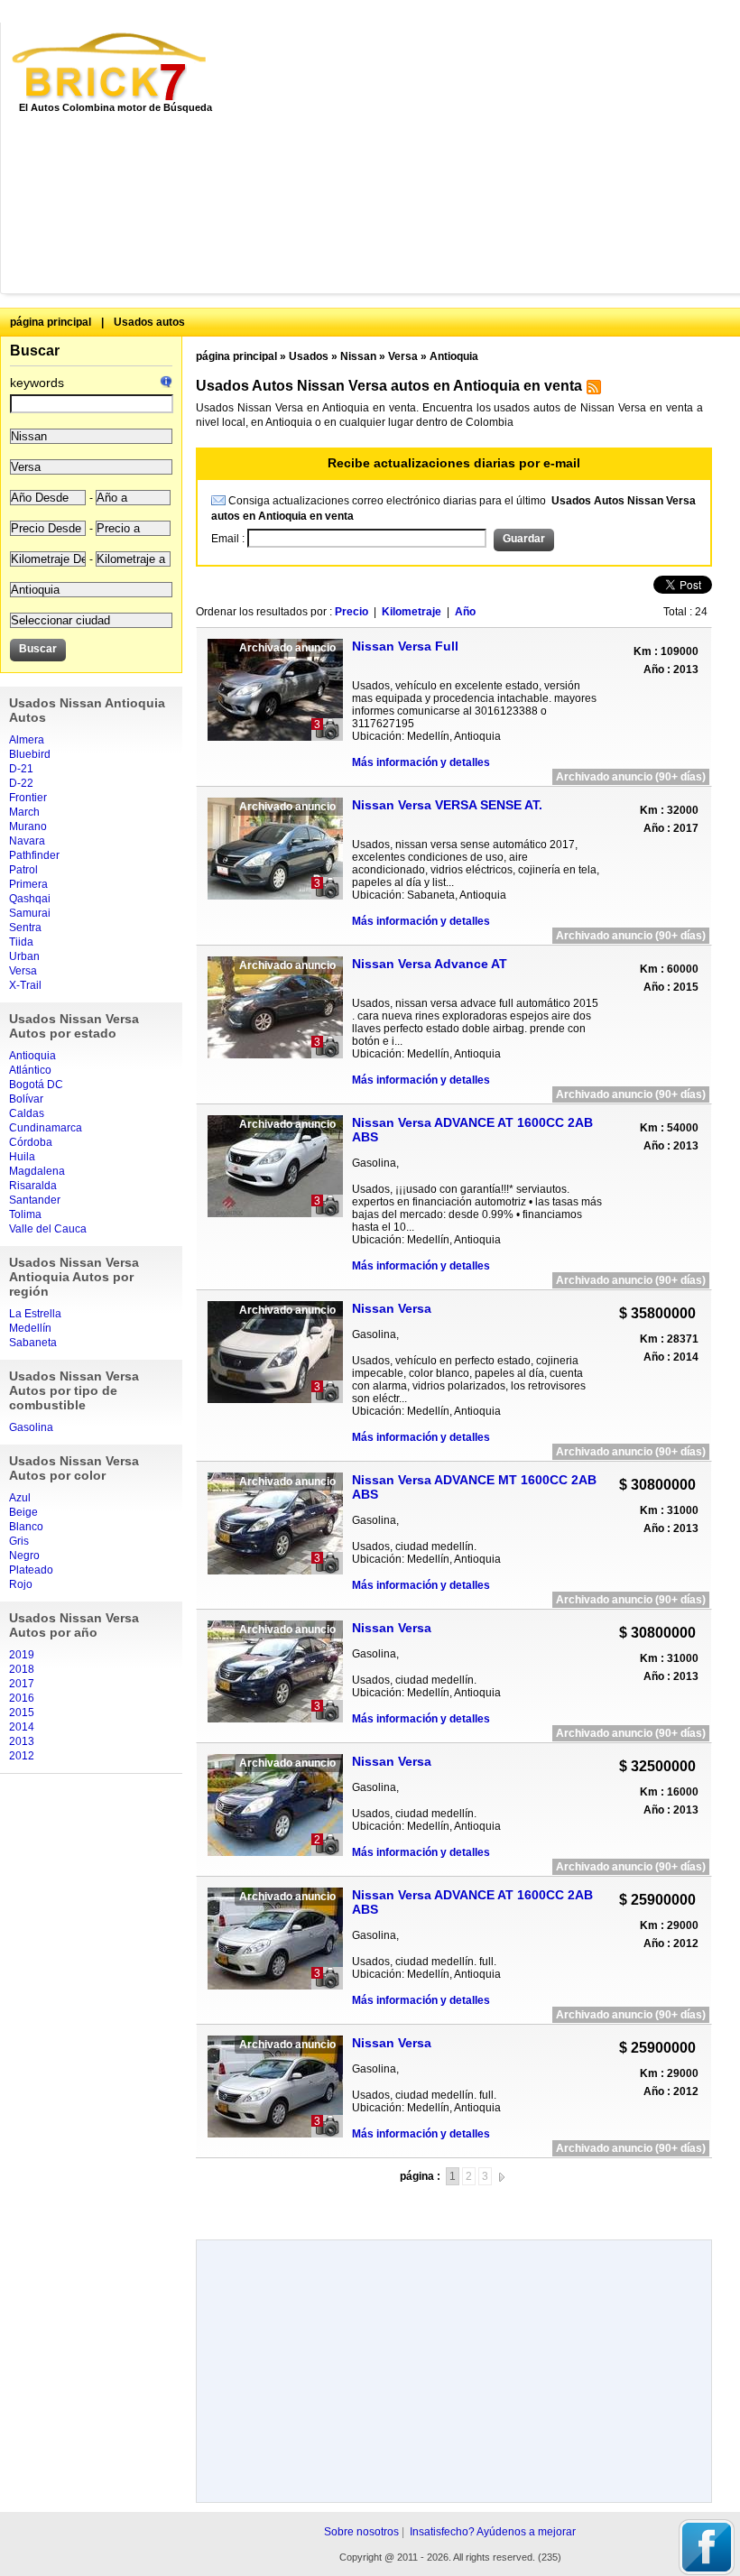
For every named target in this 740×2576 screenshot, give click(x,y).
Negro (24, 1556)
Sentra (25, 928)
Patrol (23, 870)
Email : (229, 539)
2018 (22, 1669)
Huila (22, 1157)
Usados (309, 356)
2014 (22, 1727)
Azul (20, 1498)
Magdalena (37, 1171)
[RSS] (592, 391)
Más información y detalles (421, 762)
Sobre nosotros (361, 2532)
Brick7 (111, 67)
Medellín (30, 1328)
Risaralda (33, 1186)
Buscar (35, 351)
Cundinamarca (46, 1128)
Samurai (30, 913)
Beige (23, 1512)
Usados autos (149, 322)
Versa (23, 971)
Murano (28, 826)
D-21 (21, 769)
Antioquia (32, 1056)
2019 (22, 1655)
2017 (22, 1684)
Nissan (358, 356)
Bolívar (26, 1099)
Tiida (21, 942)
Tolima (25, 1214)
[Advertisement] (488, 158)
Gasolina (31, 1427)
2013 (22, 1741)
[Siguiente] (502, 2176)
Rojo (21, 1584)
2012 (22, 1756)
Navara (27, 841)
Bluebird (30, 754)
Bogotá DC (36, 1085)
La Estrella (35, 1314)
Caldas (27, 1113)
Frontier (28, 798)
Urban (24, 956)
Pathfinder (34, 855)
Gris (19, 1541)
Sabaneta (33, 1343)
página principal (51, 322)
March (24, 812)
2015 (22, 1713)
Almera (27, 740)
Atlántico (30, 1070)
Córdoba (31, 1142)
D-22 (21, 783)
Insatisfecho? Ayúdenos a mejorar (493, 2532)
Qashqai (30, 899)
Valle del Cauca (48, 1229)
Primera (28, 884)
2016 (22, 1698)
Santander (35, 1200)
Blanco (26, 1527)
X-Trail (25, 985)
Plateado (31, 1570)
